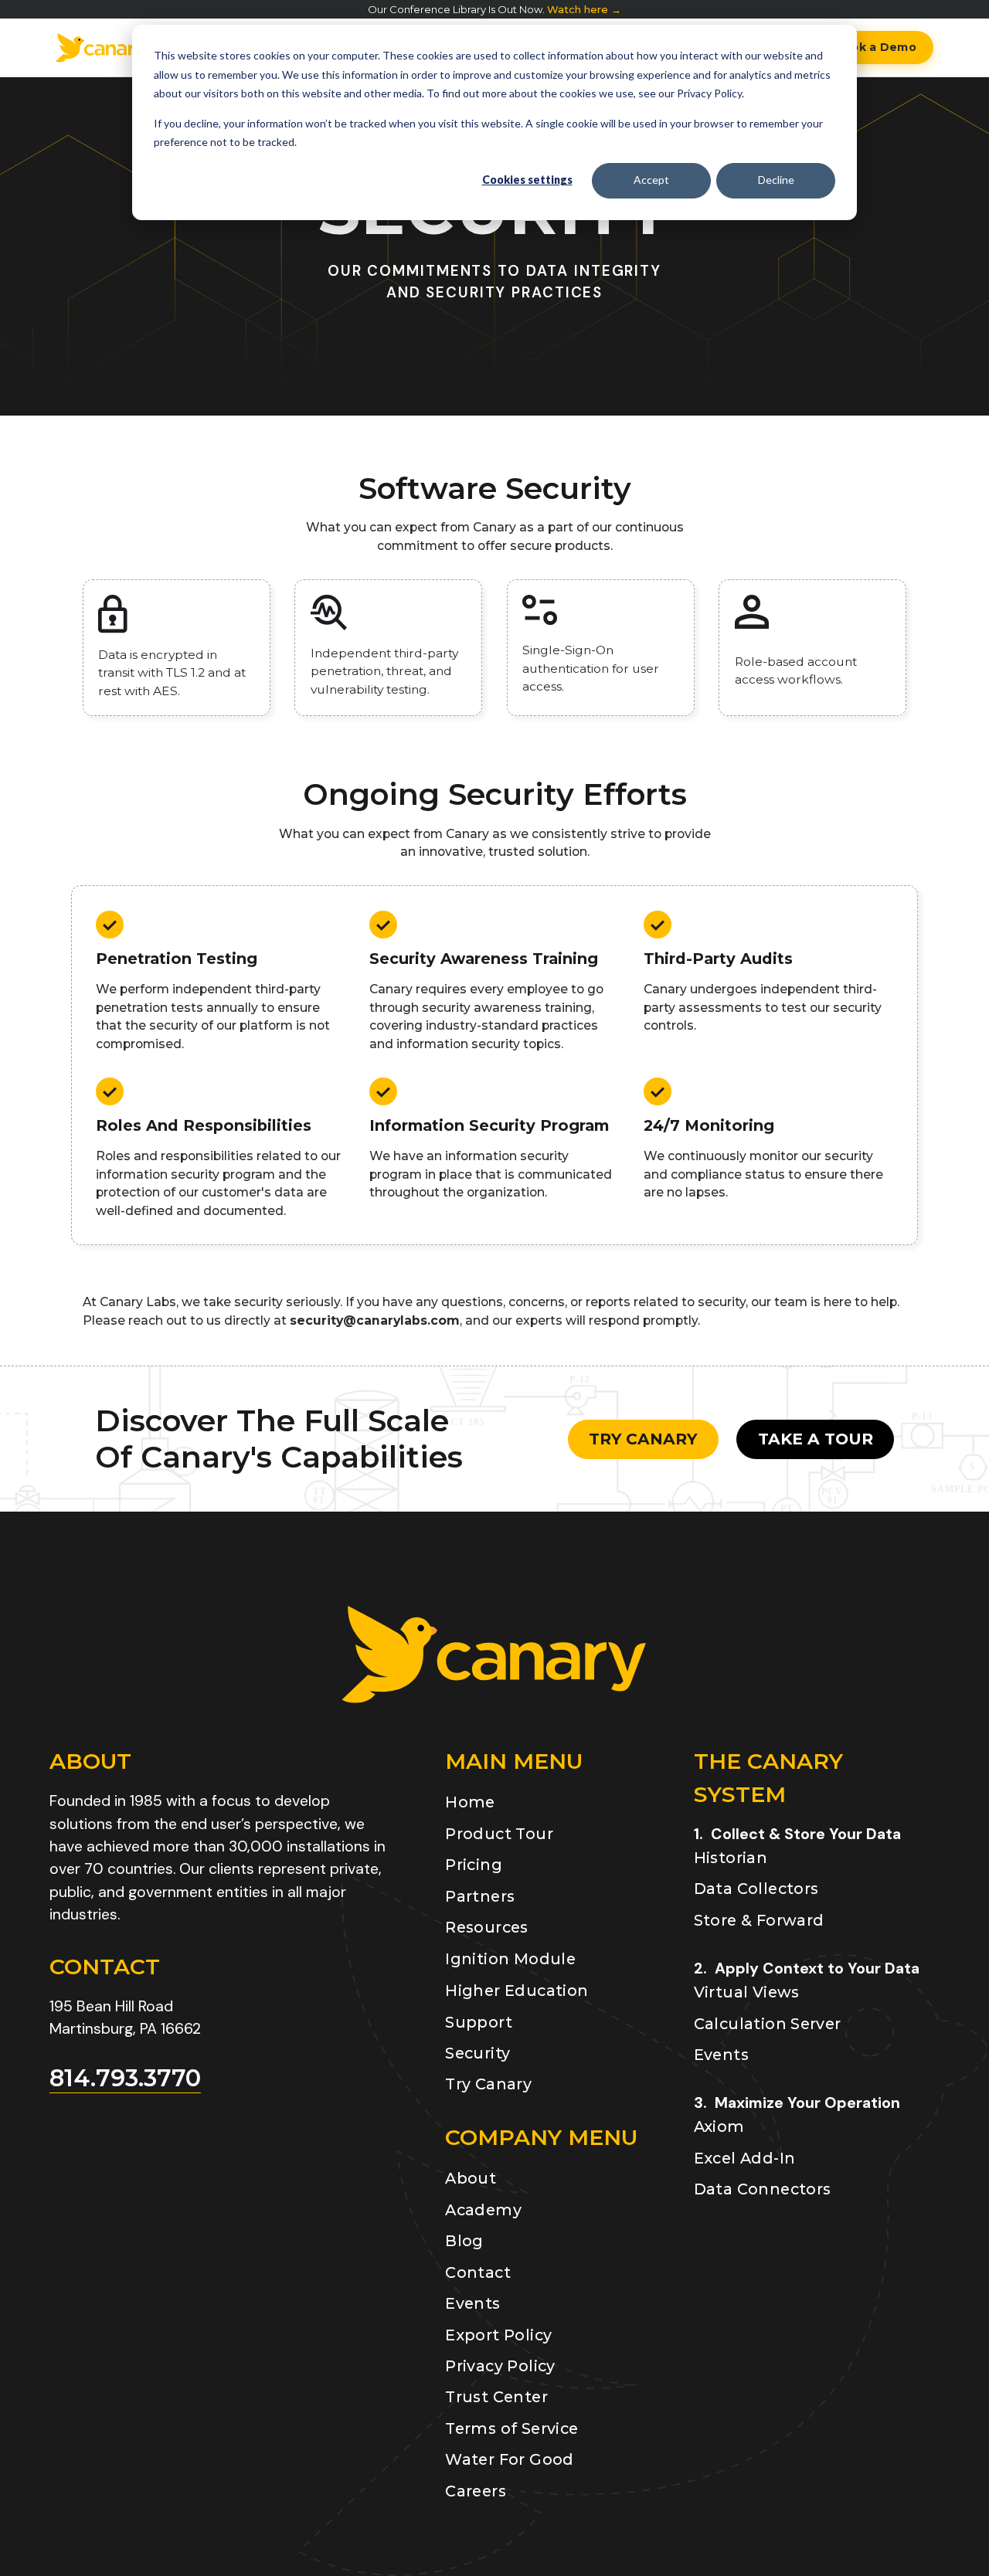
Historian (731, 1858)
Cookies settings (527, 180)
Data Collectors (756, 1889)
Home (470, 1802)
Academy (483, 2210)
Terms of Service (511, 2428)
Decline (776, 180)
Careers (476, 2491)
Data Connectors (763, 2189)
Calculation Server (768, 2024)
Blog (464, 2241)
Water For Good (509, 2459)
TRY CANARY (643, 1439)
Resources (487, 1927)
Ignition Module (510, 1959)
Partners (480, 1896)
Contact (478, 2272)
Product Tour (499, 1834)
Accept (651, 180)
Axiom (719, 2126)
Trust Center (496, 2397)
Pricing (474, 1865)
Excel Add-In (745, 2158)
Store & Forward (759, 1920)
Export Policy (498, 2335)
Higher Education (517, 1991)
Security (478, 2053)
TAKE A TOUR (816, 1439)
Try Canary (488, 2084)
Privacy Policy (500, 2366)
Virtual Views (747, 1992)
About (471, 2178)
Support (479, 2022)
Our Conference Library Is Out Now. (494, 10)
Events (472, 2303)
